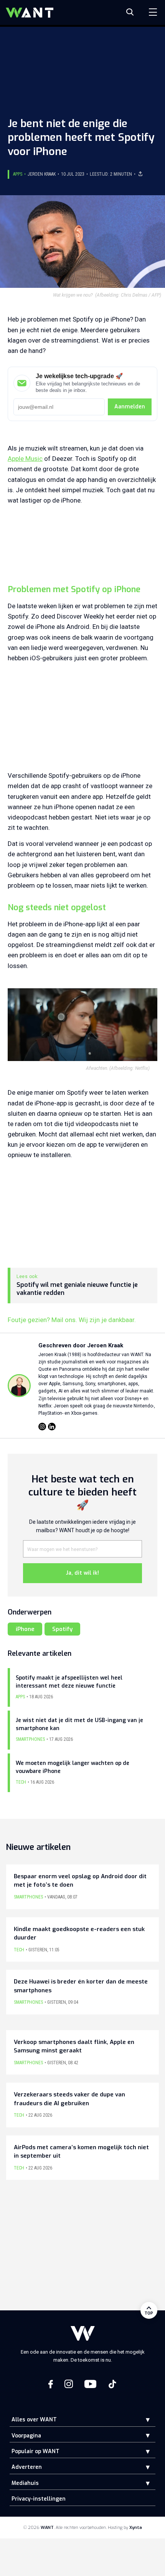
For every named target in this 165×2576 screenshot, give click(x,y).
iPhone (25, 1629)
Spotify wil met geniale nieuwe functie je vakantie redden (77, 1289)
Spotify (62, 1629)
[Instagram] (42, 1427)
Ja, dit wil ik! (82, 1573)
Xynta (136, 2528)
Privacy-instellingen (39, 2499)
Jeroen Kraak (42, 174)
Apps (18, 174)
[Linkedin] (52, 1427)
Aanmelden (130, 407)
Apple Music (25, 459)
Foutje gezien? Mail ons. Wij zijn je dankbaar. (72, 1320)
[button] (142, 2420)
